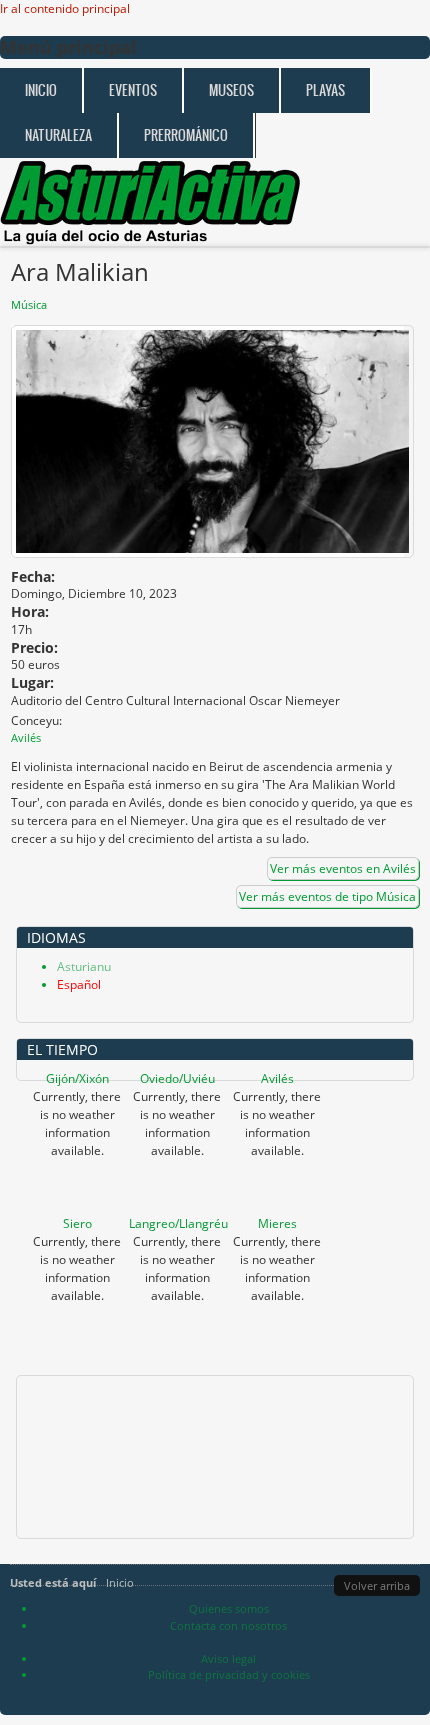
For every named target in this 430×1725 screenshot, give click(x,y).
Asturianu (84, 966)
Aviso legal (228, 1658)
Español (79, 984)
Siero (77, 1223)
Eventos (133, 90)
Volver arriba (377, 1585)
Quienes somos (229, 1608)
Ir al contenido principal (65, 8)
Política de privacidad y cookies (229, 1674)
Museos (231, 90)
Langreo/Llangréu (178, 1223)
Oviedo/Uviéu (177, 1078)
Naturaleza (58, 135)
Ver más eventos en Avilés (343, 868)
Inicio (41, 90)
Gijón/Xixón (77, 1078)
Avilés (277, 1078)
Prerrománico (186, 135)
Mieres (277, 1223)
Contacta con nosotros (228, 1625)
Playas (325, 90)
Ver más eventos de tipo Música (327, 896)
